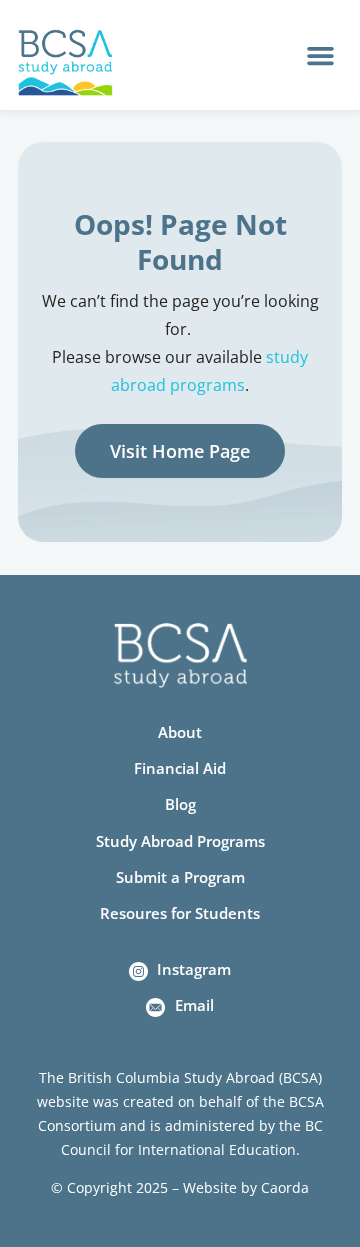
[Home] (65, 63)
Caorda (285, 1187)
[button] (321, 55)
